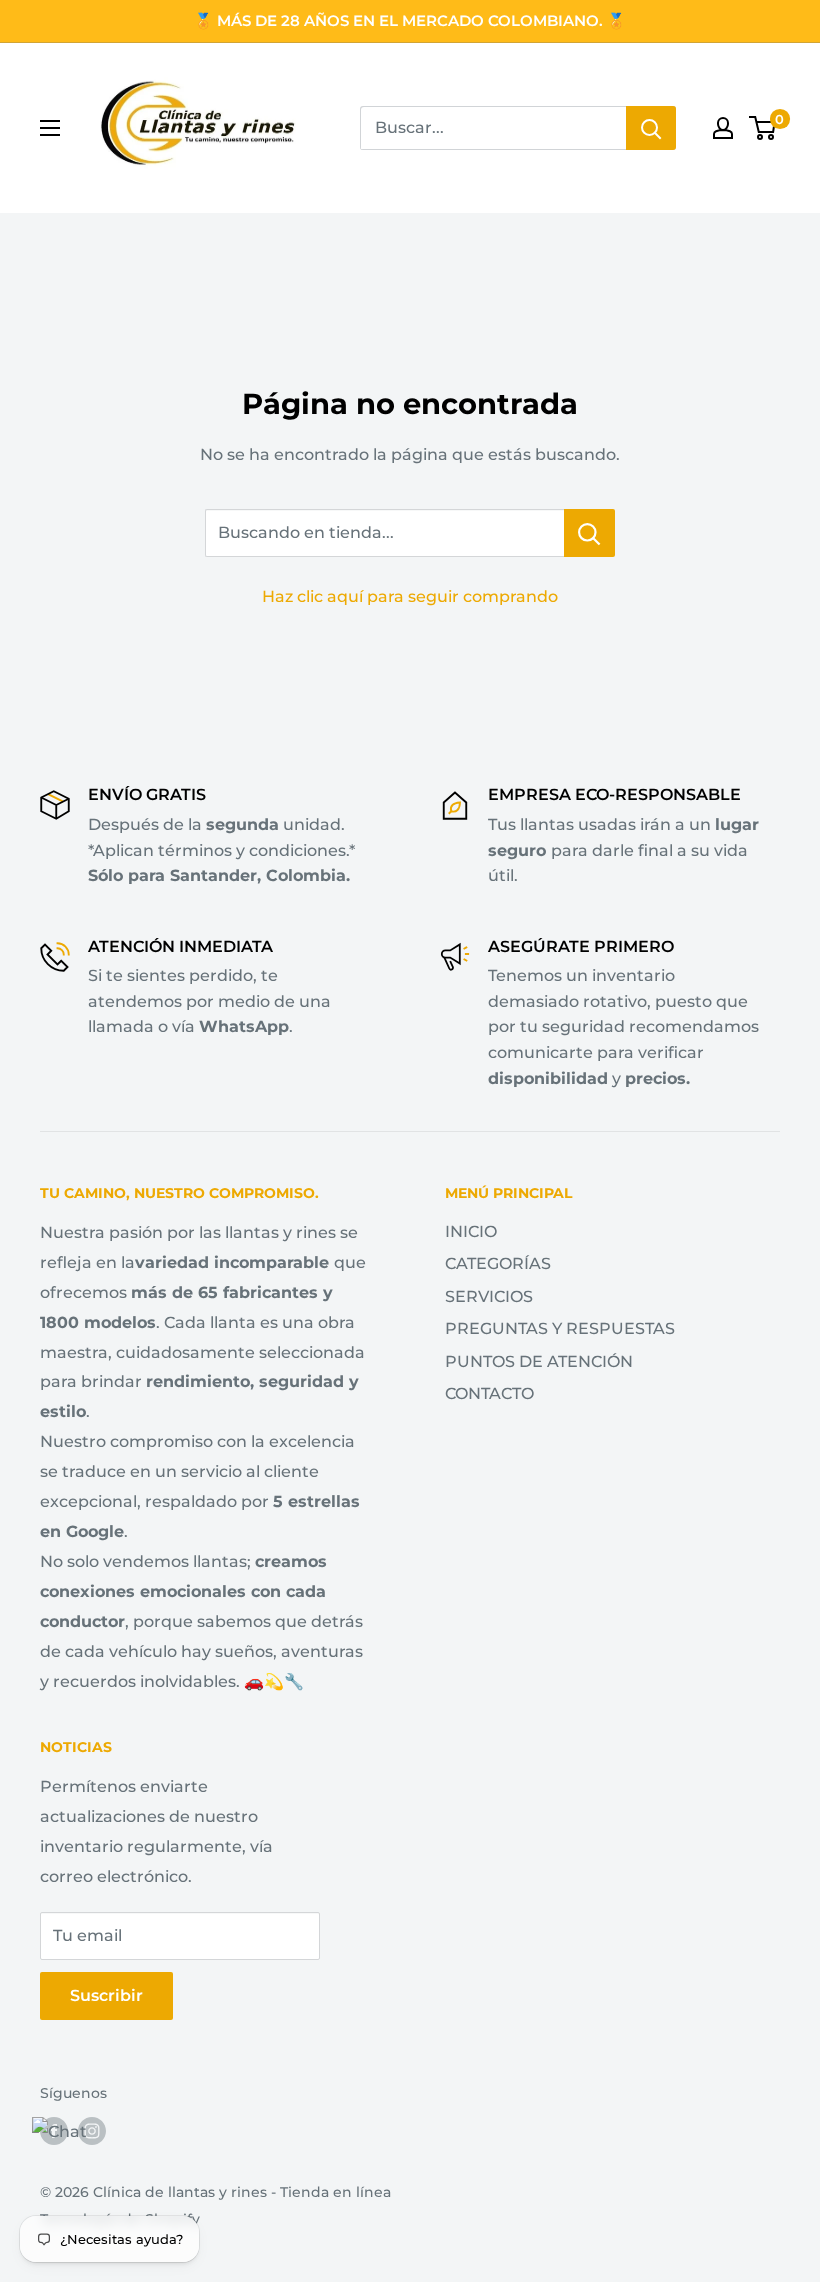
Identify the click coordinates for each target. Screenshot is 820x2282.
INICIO (471, 1231)
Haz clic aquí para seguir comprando (410, 596)
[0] (763, 128)
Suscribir (106, 1995)
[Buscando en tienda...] (589, 533)
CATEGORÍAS (498, 1263)
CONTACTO (489, 1393)
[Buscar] (651, 128)
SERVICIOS (489, 1296)
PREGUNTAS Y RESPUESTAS (560, 1328)
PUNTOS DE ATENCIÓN (539, 1361)
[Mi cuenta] (723, 128)
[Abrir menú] (50, 128)
